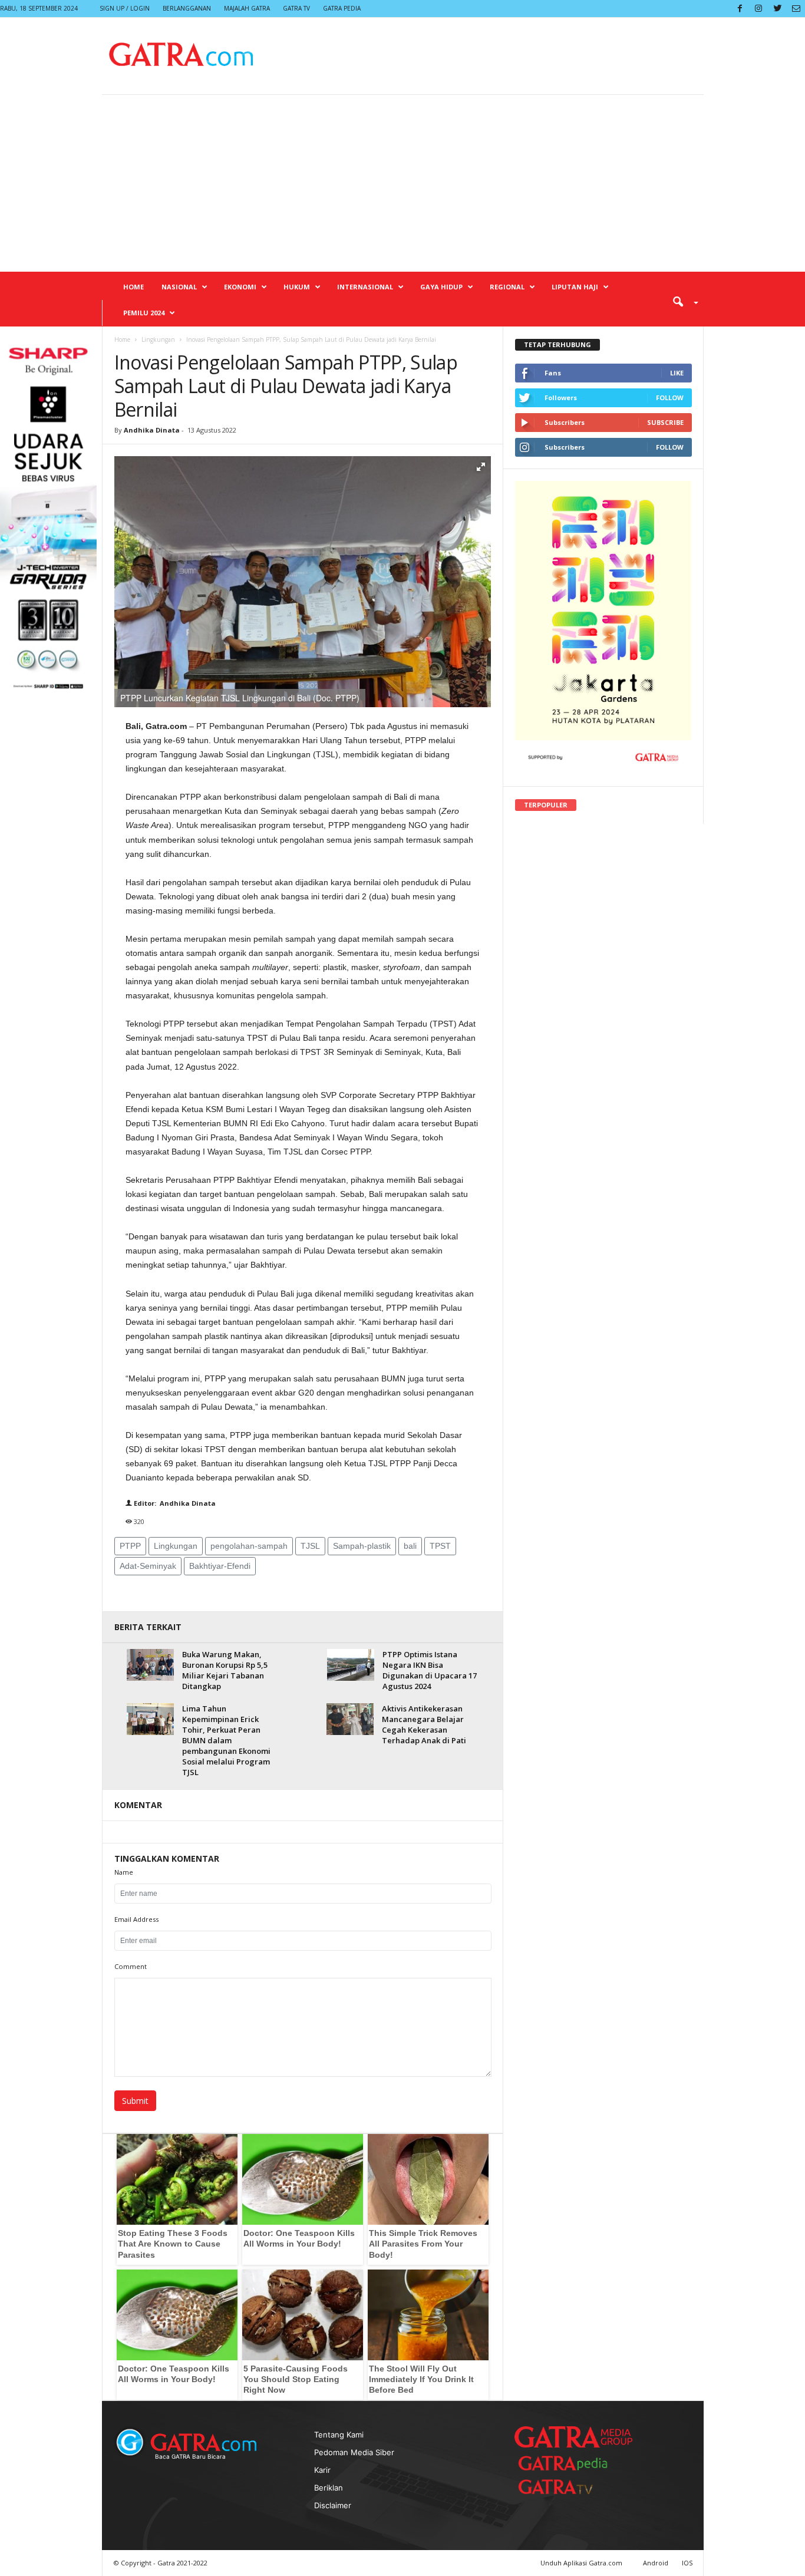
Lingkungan (158, 339)
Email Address (136, 1919)
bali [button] (410, 1546)
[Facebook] (740, 9)
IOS (687, 2563)
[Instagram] (758, 9)
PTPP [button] (130, 1546)
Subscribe (665, 422)
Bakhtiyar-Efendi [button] (220, 1566)
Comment (131, 1966)
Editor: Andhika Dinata (174, 1503)
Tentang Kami (339, 2435)
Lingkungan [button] (176, 1546)
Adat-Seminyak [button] (148, 1566)
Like (677, 373)
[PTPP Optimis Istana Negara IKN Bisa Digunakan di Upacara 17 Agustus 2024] (351, 1665)
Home (133, 287)
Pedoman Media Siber (354, 2452)
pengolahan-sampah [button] (249, 1546)
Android (656, 2563)
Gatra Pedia (342, 8)
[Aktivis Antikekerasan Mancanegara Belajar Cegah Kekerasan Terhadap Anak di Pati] (350, 1719)
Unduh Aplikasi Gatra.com (582, 2563)
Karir (322, 2470)
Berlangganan (187, 8)
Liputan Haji (575, 287)
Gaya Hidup (441, 287)
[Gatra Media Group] (573, 2437)
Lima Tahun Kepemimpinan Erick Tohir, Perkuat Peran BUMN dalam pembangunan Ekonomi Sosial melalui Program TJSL (226, 1740)
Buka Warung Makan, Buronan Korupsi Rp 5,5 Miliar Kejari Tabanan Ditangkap (225, 1670)
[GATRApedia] (568, 2463)
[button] (681, 301)
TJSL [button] (310, 1546)
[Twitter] (777, 9)
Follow (670, 398)
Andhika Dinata (152, 430)
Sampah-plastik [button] (362, 1546)
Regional (507, 287)
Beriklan (329, 2488)
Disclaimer (333, 2505)
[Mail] (796, 9)
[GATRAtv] (568, 2487)
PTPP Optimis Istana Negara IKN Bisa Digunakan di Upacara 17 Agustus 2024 (430, 1670)
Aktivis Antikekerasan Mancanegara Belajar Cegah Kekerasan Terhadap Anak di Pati (424, 1724)
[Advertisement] (402, 183)
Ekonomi (240, 287)
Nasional (179, 287)
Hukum (297, 287)
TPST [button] (440, 1546)
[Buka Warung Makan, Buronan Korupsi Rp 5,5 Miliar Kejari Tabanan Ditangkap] (150, 1665)
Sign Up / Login (125, 8)
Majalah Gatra (247, 8)
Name (124, 1872)
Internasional (365, 287)
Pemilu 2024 (144, 313)
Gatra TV (296, 8)
